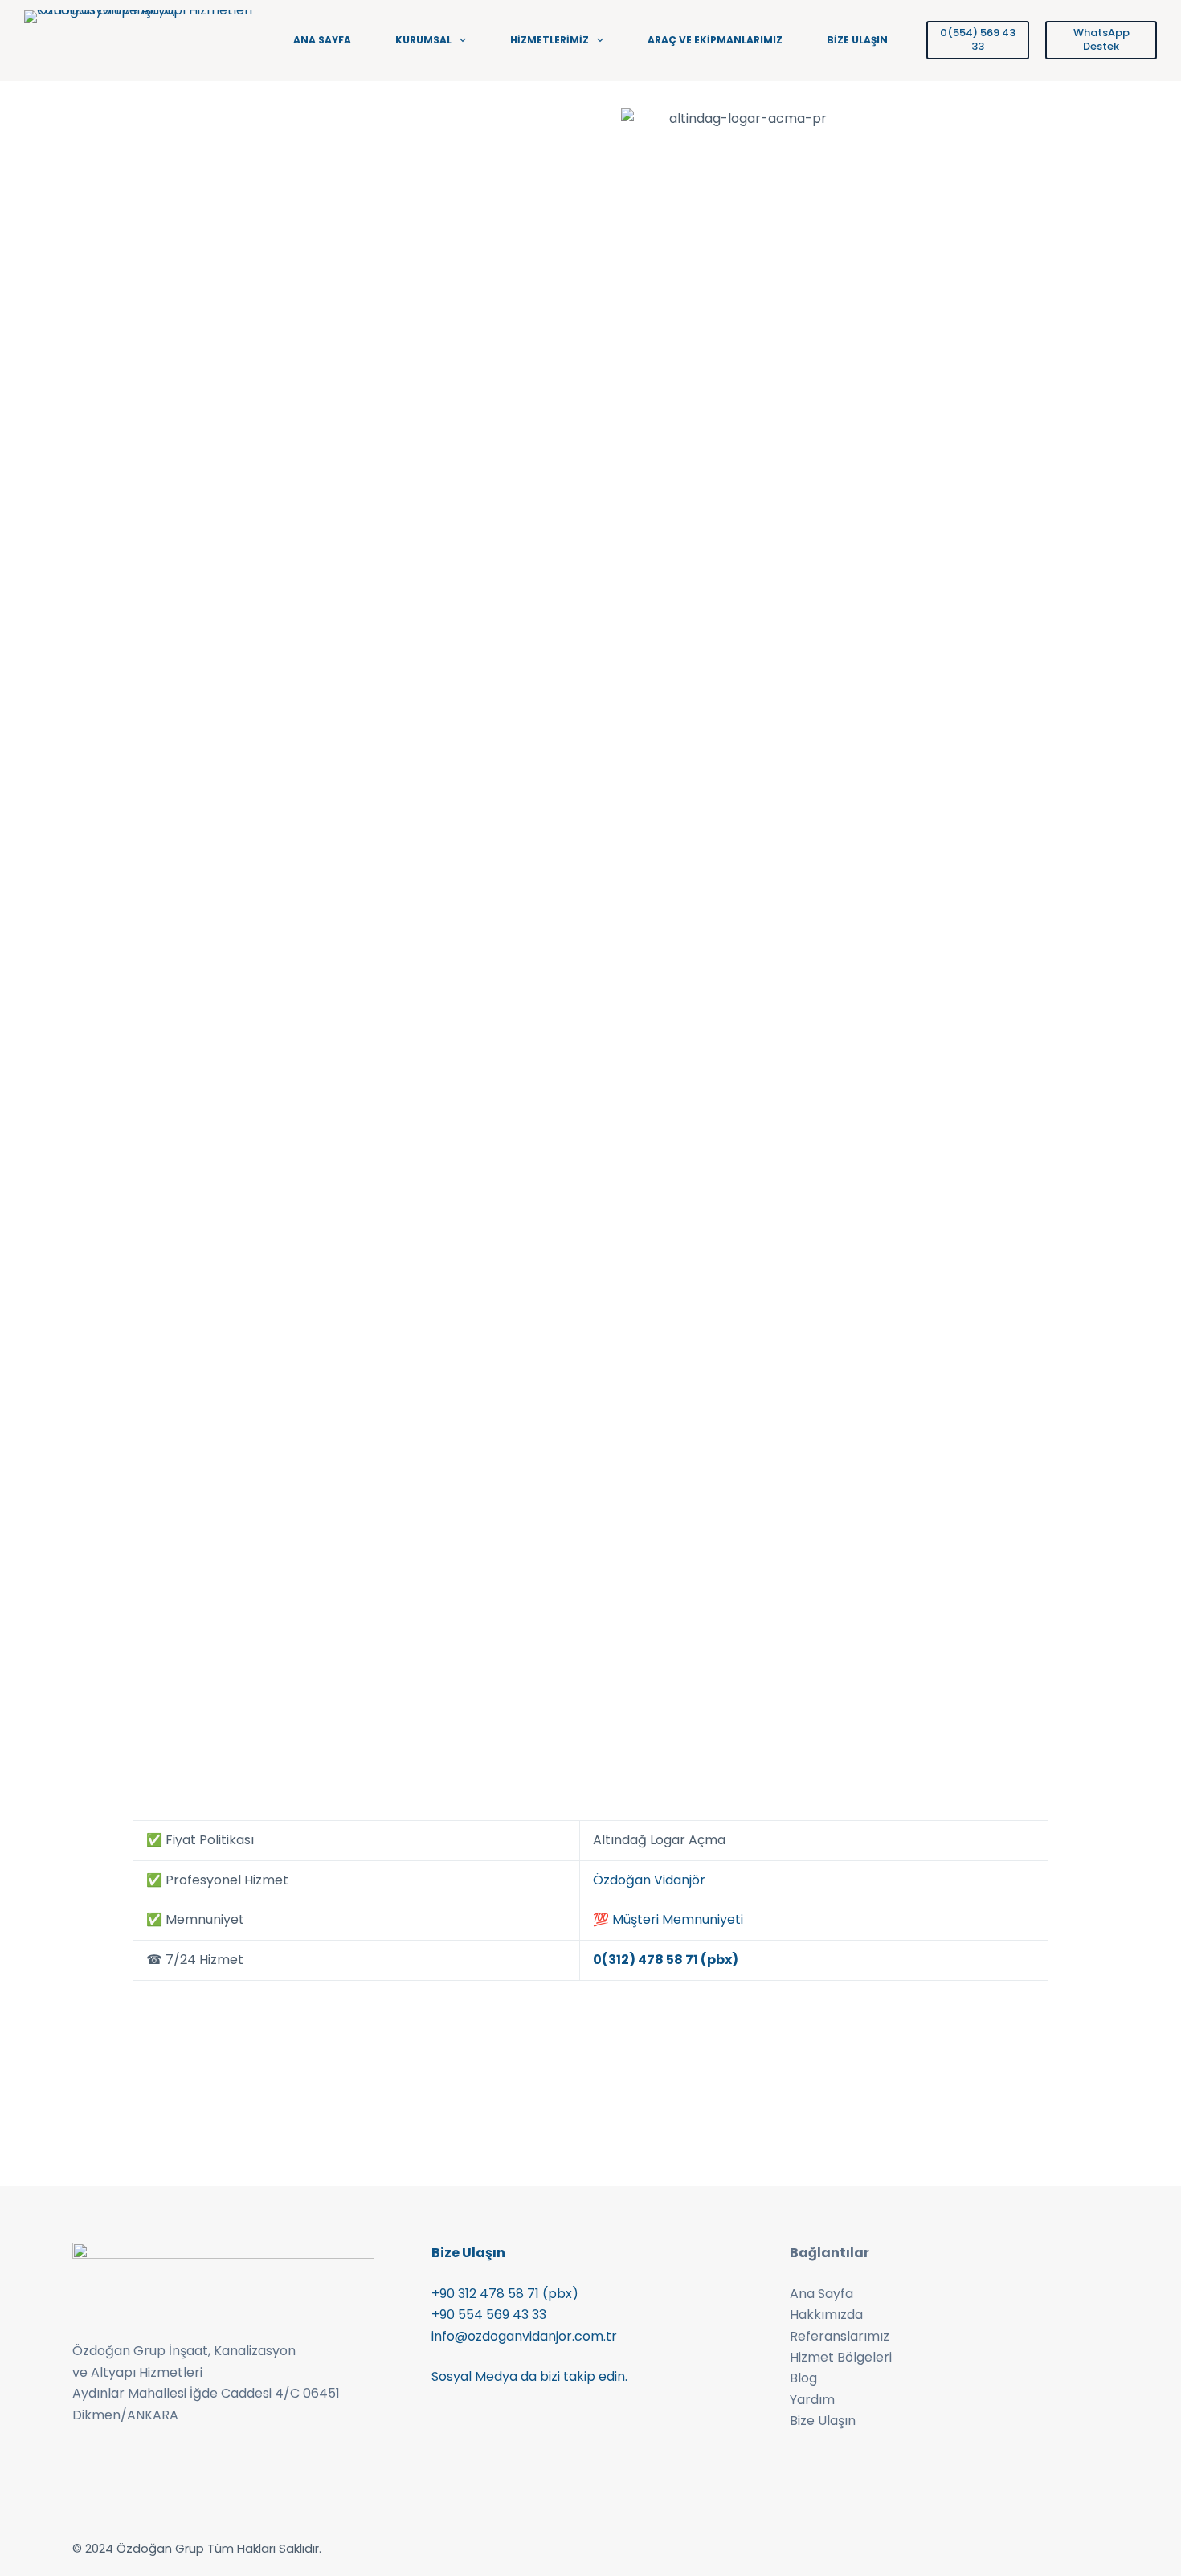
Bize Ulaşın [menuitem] (857, 40)
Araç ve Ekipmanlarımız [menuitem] (715, 40)
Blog (803, 2378)
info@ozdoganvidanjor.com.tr (524, 2336)
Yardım (812, 2400)
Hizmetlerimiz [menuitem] (550, 40)
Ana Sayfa (821, 2294)
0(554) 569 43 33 (978, 39)
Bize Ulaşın (823, 2421)
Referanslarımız (840, 2336)
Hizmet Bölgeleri (841, 2357)
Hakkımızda (826, 2315)
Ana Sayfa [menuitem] (322, 40)
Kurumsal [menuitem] (423, 40)
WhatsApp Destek (1101, 39)
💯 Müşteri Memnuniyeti (668, 1919)
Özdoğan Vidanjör (649, 1880)
